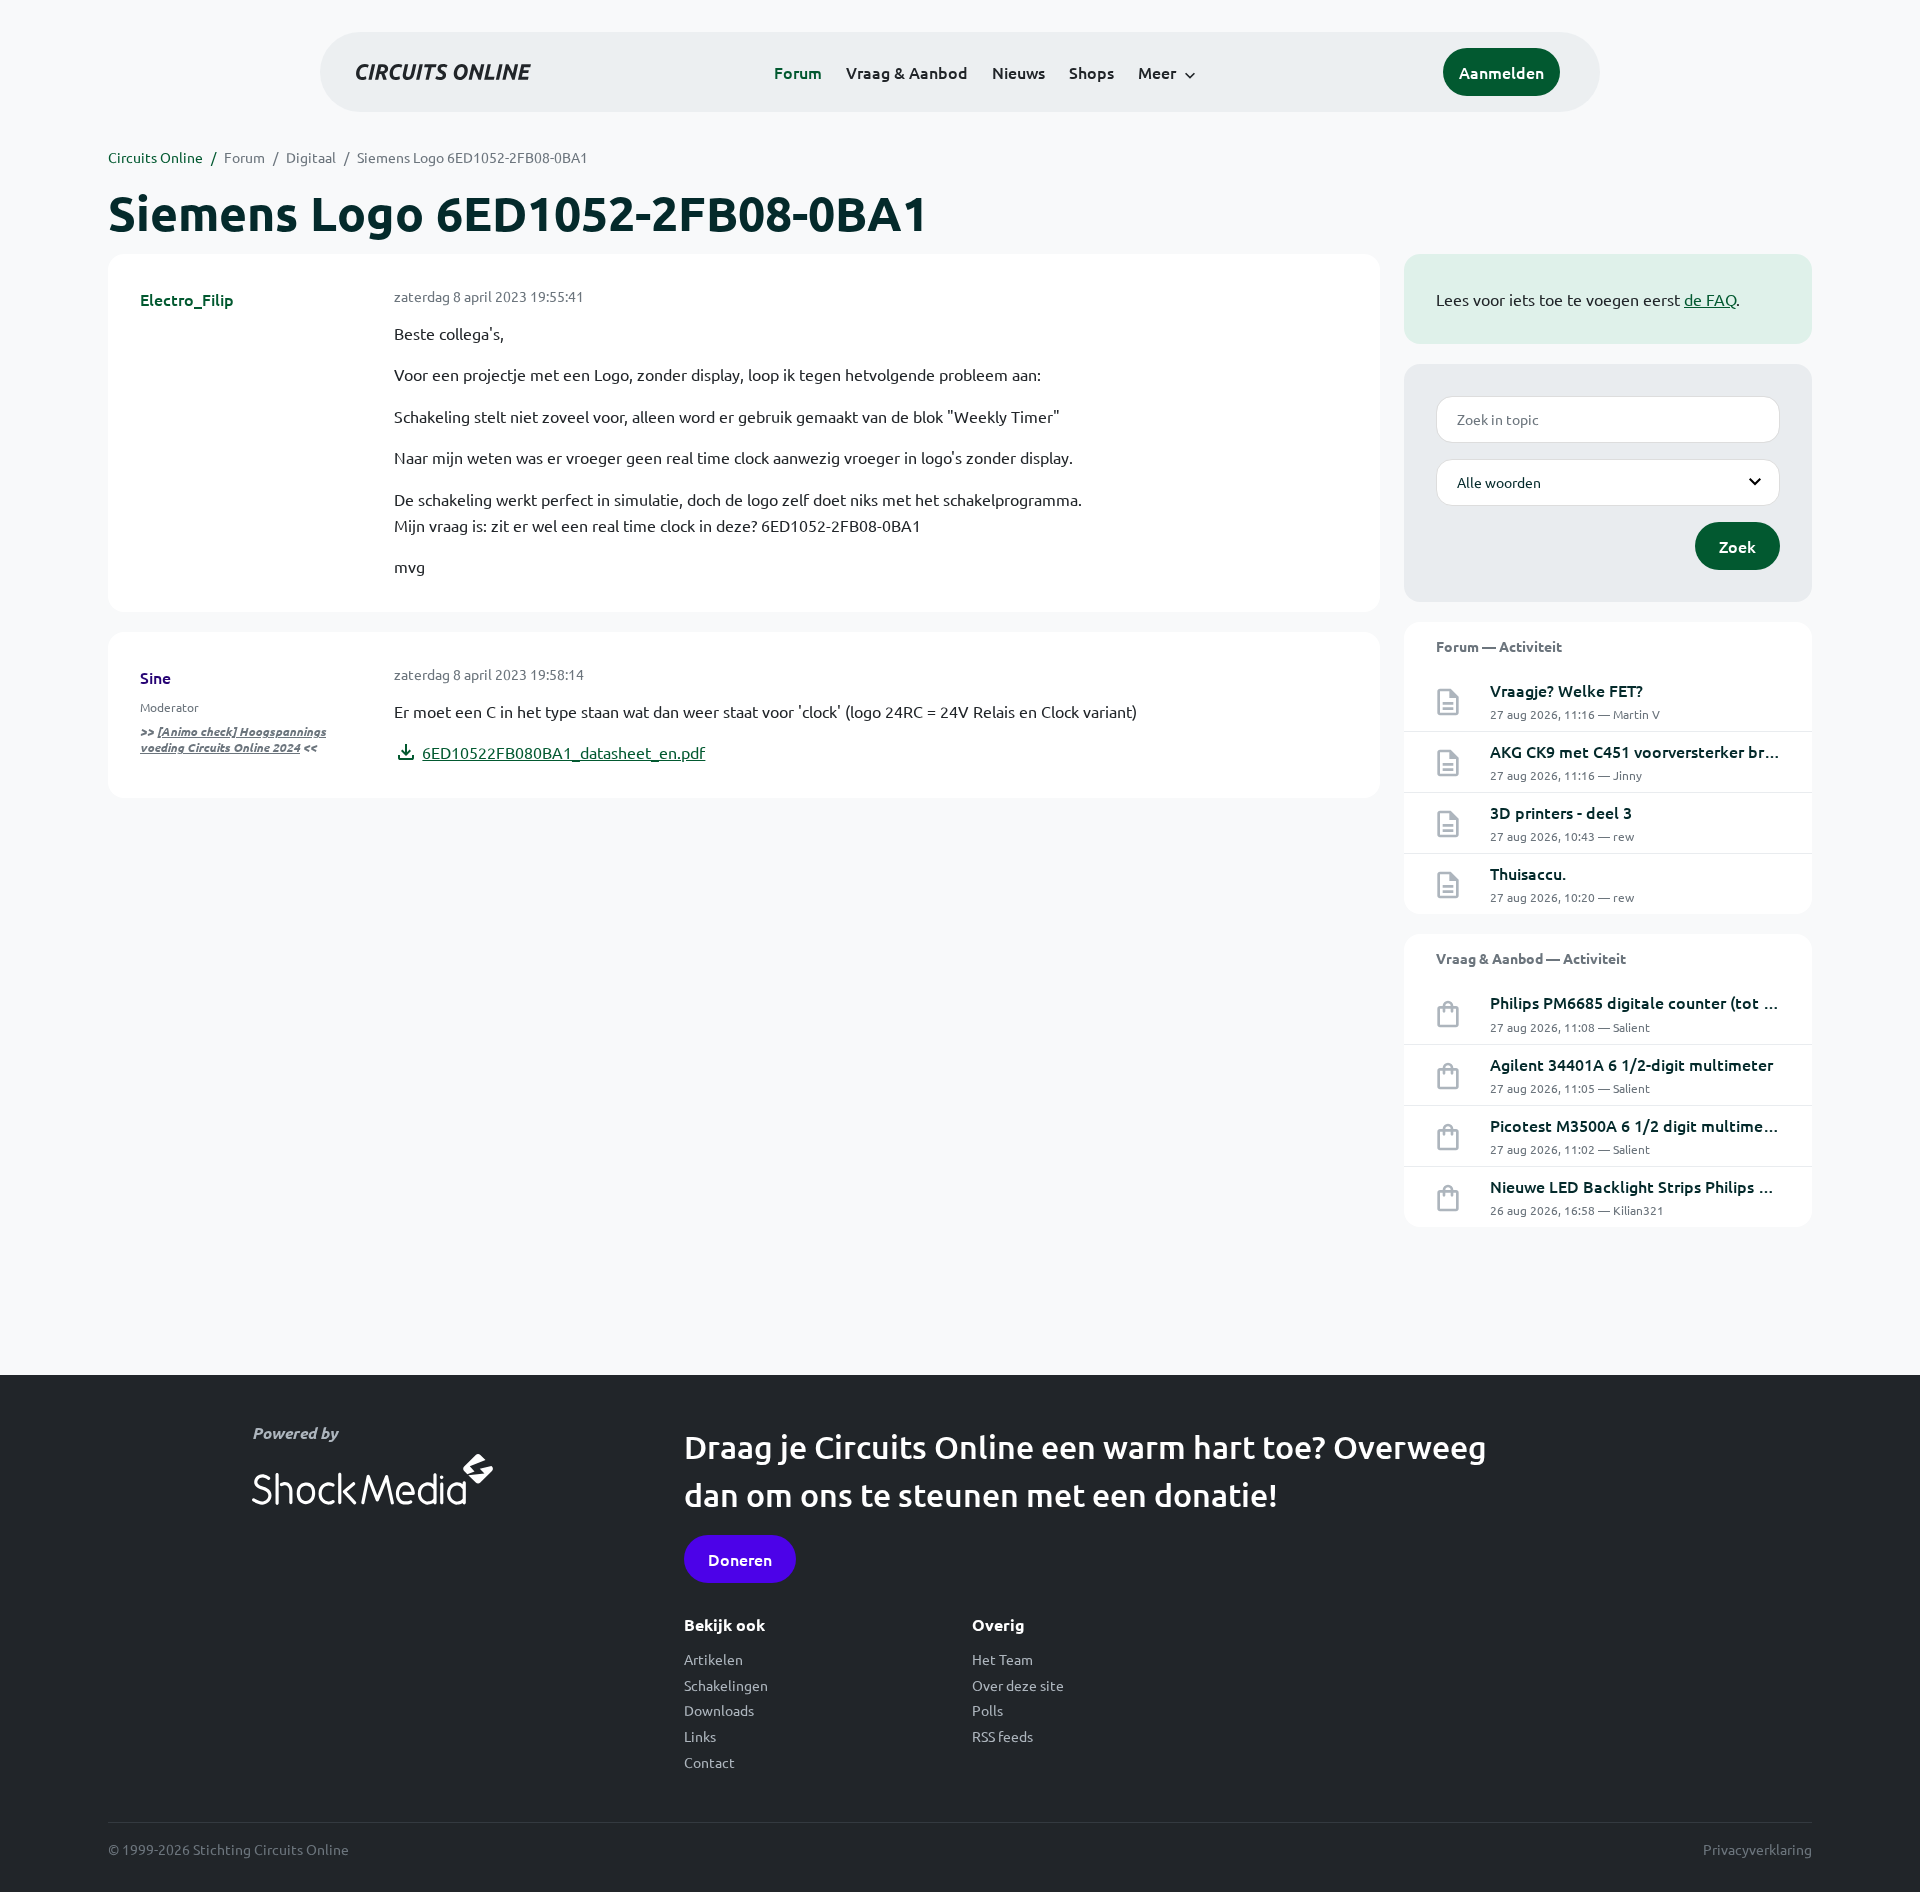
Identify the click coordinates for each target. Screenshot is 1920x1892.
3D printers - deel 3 (1561, 812)
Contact (709, 1762)
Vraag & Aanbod (907, 72)
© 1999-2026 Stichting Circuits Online (228, 1849)
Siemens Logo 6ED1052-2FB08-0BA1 (472, 157)
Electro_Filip (187, 299)
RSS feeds (1002, 1736)
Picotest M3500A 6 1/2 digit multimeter (1637, 1125)
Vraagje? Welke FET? (1566, 690)
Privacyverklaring (1757, 1849)
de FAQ (1710, 299)
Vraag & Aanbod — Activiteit (1531, 958)
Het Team (1002, 1659)
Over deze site (1018, 1685)
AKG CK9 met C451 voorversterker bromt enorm (1668, 751)
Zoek (1737, 546)
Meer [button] (1157, 72)
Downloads (719, 1710)
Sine (155, 677)
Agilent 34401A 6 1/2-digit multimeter (1631, 1064)
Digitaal (311, 157)
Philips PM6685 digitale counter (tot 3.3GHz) (1655, 1002)
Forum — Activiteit (1499, 646)
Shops (1091, 72)
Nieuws (1018, 72)
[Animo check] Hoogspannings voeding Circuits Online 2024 (233, 739)
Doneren (740, 1559)
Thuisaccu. (1528, 873)
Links (700, 1736)
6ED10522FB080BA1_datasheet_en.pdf (563, 752)
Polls (987, 1710)
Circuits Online (155, 157)
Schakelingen (726, 1685)
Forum (798, 72)
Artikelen (713, 1659)
